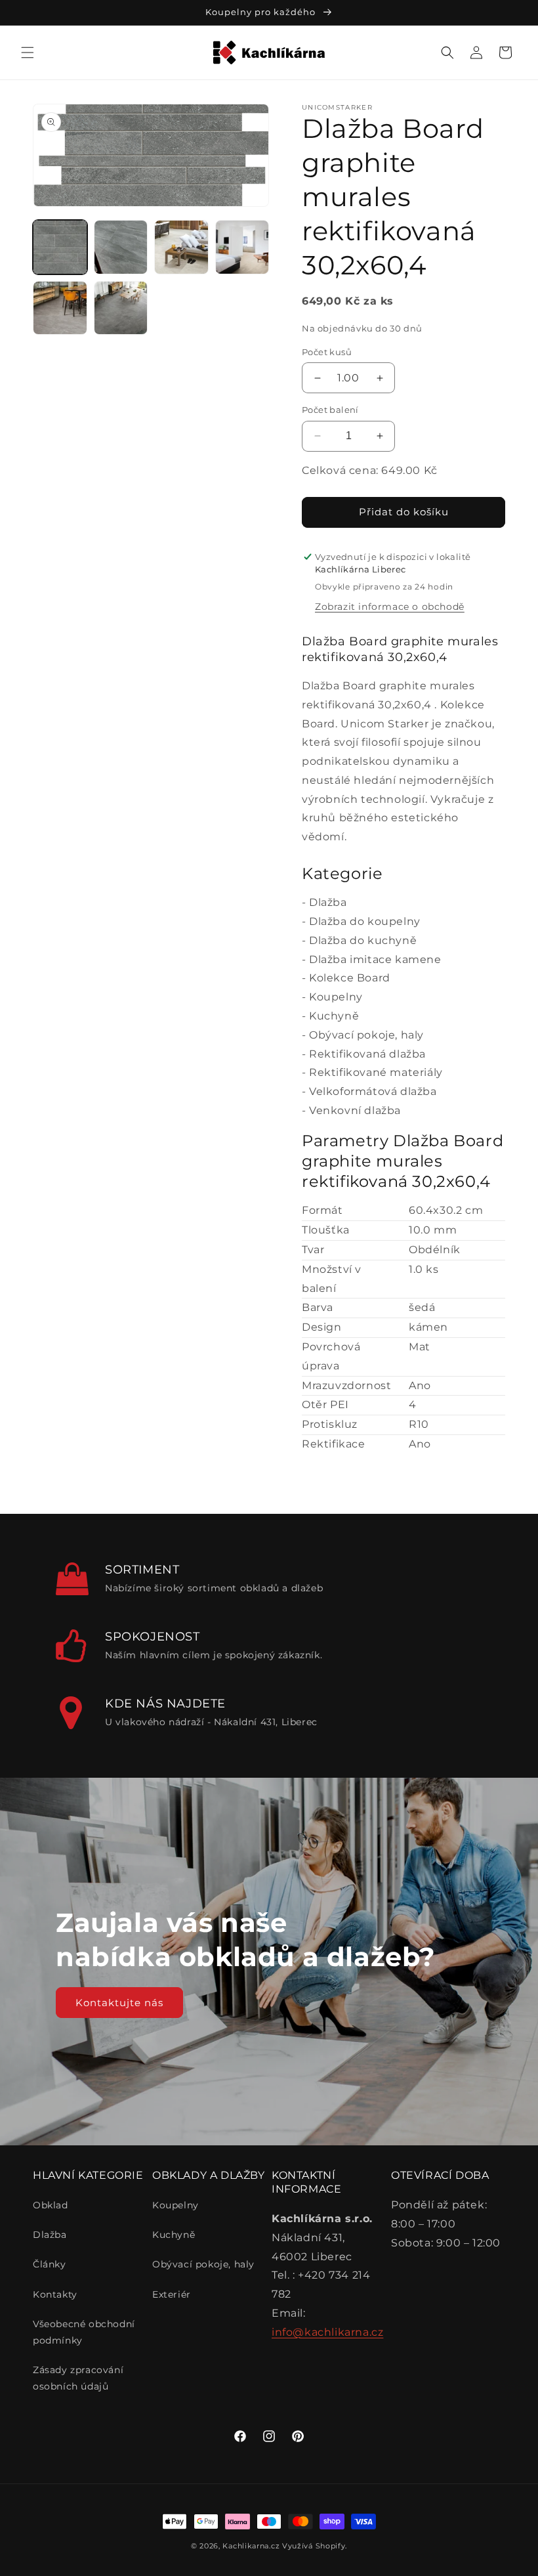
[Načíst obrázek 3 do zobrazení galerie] (181, 247)
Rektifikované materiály (376, 1072)
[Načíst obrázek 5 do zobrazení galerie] (60, 308)
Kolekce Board (350, 978)
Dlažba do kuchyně (363, 940)
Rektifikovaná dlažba (367, 1054)
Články (50, 2264)
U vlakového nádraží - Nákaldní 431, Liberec (211, 1722)
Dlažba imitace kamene (375, 959)
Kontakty (55, 2294)
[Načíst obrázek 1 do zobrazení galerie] (60, 247)
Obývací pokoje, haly (366, 1035)
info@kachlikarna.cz (327, 2332)
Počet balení (330, 410)
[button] (28, 53)
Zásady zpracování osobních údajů (78, 2378)
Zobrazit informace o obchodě (390, 607)
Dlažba (328, 902)
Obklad (51, 2205)
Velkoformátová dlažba (373, 1091)
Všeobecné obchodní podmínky (84, 2332)
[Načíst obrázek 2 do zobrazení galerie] (121, 247)
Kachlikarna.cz (251, 2546)
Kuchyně (334, 1016)
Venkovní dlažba (355, 1110)
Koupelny (336, 997)
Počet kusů (327, 352)
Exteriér (172, 2294)
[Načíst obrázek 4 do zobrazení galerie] (242, 247)
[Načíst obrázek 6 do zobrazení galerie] (121, 308)
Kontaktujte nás (119, 2002)
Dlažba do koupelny (365, 921)
